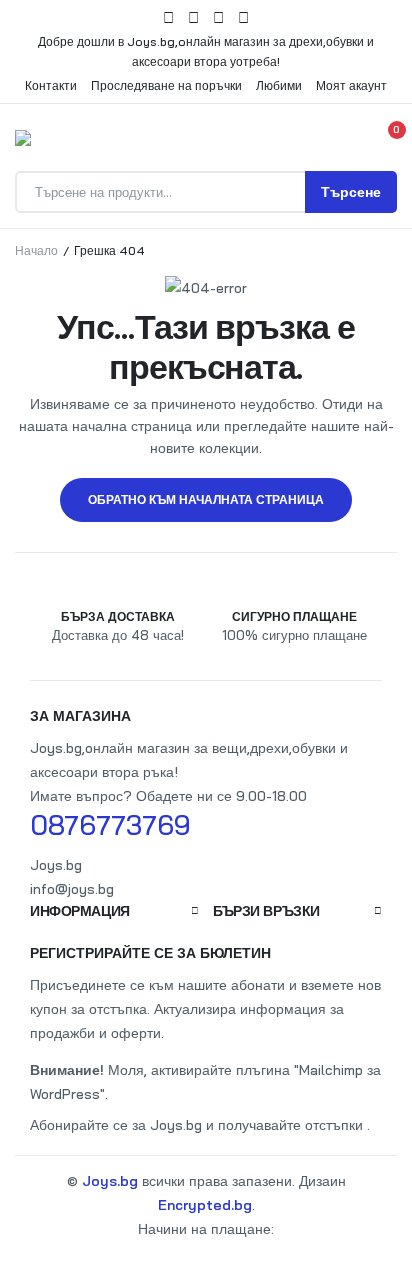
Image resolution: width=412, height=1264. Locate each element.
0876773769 (110, 825)
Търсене (351, 192)
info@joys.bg (72, 889)
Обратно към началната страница (206, 499)
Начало (36, 250)
